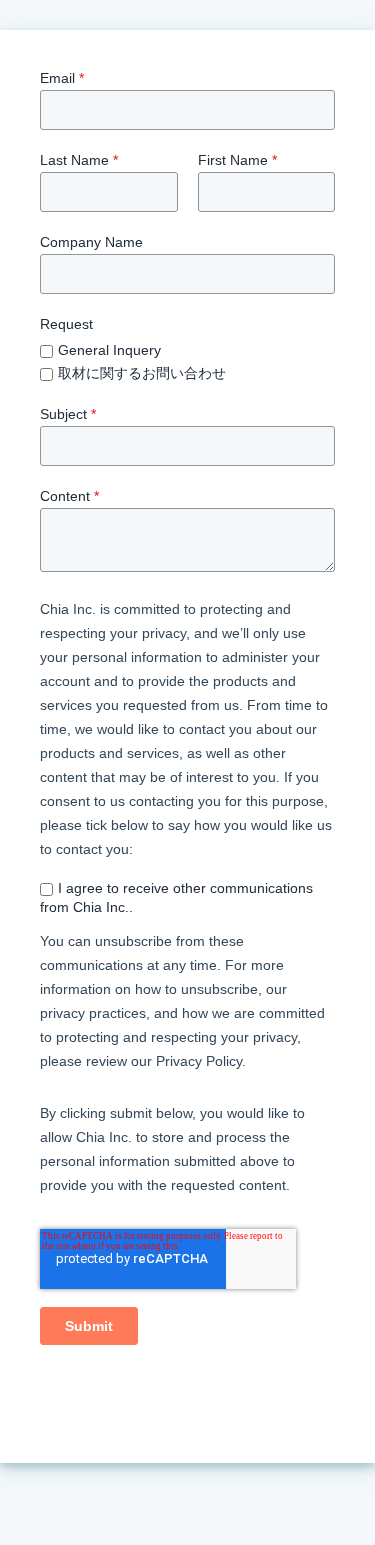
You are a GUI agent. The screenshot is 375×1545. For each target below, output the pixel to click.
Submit (89, 1326)
